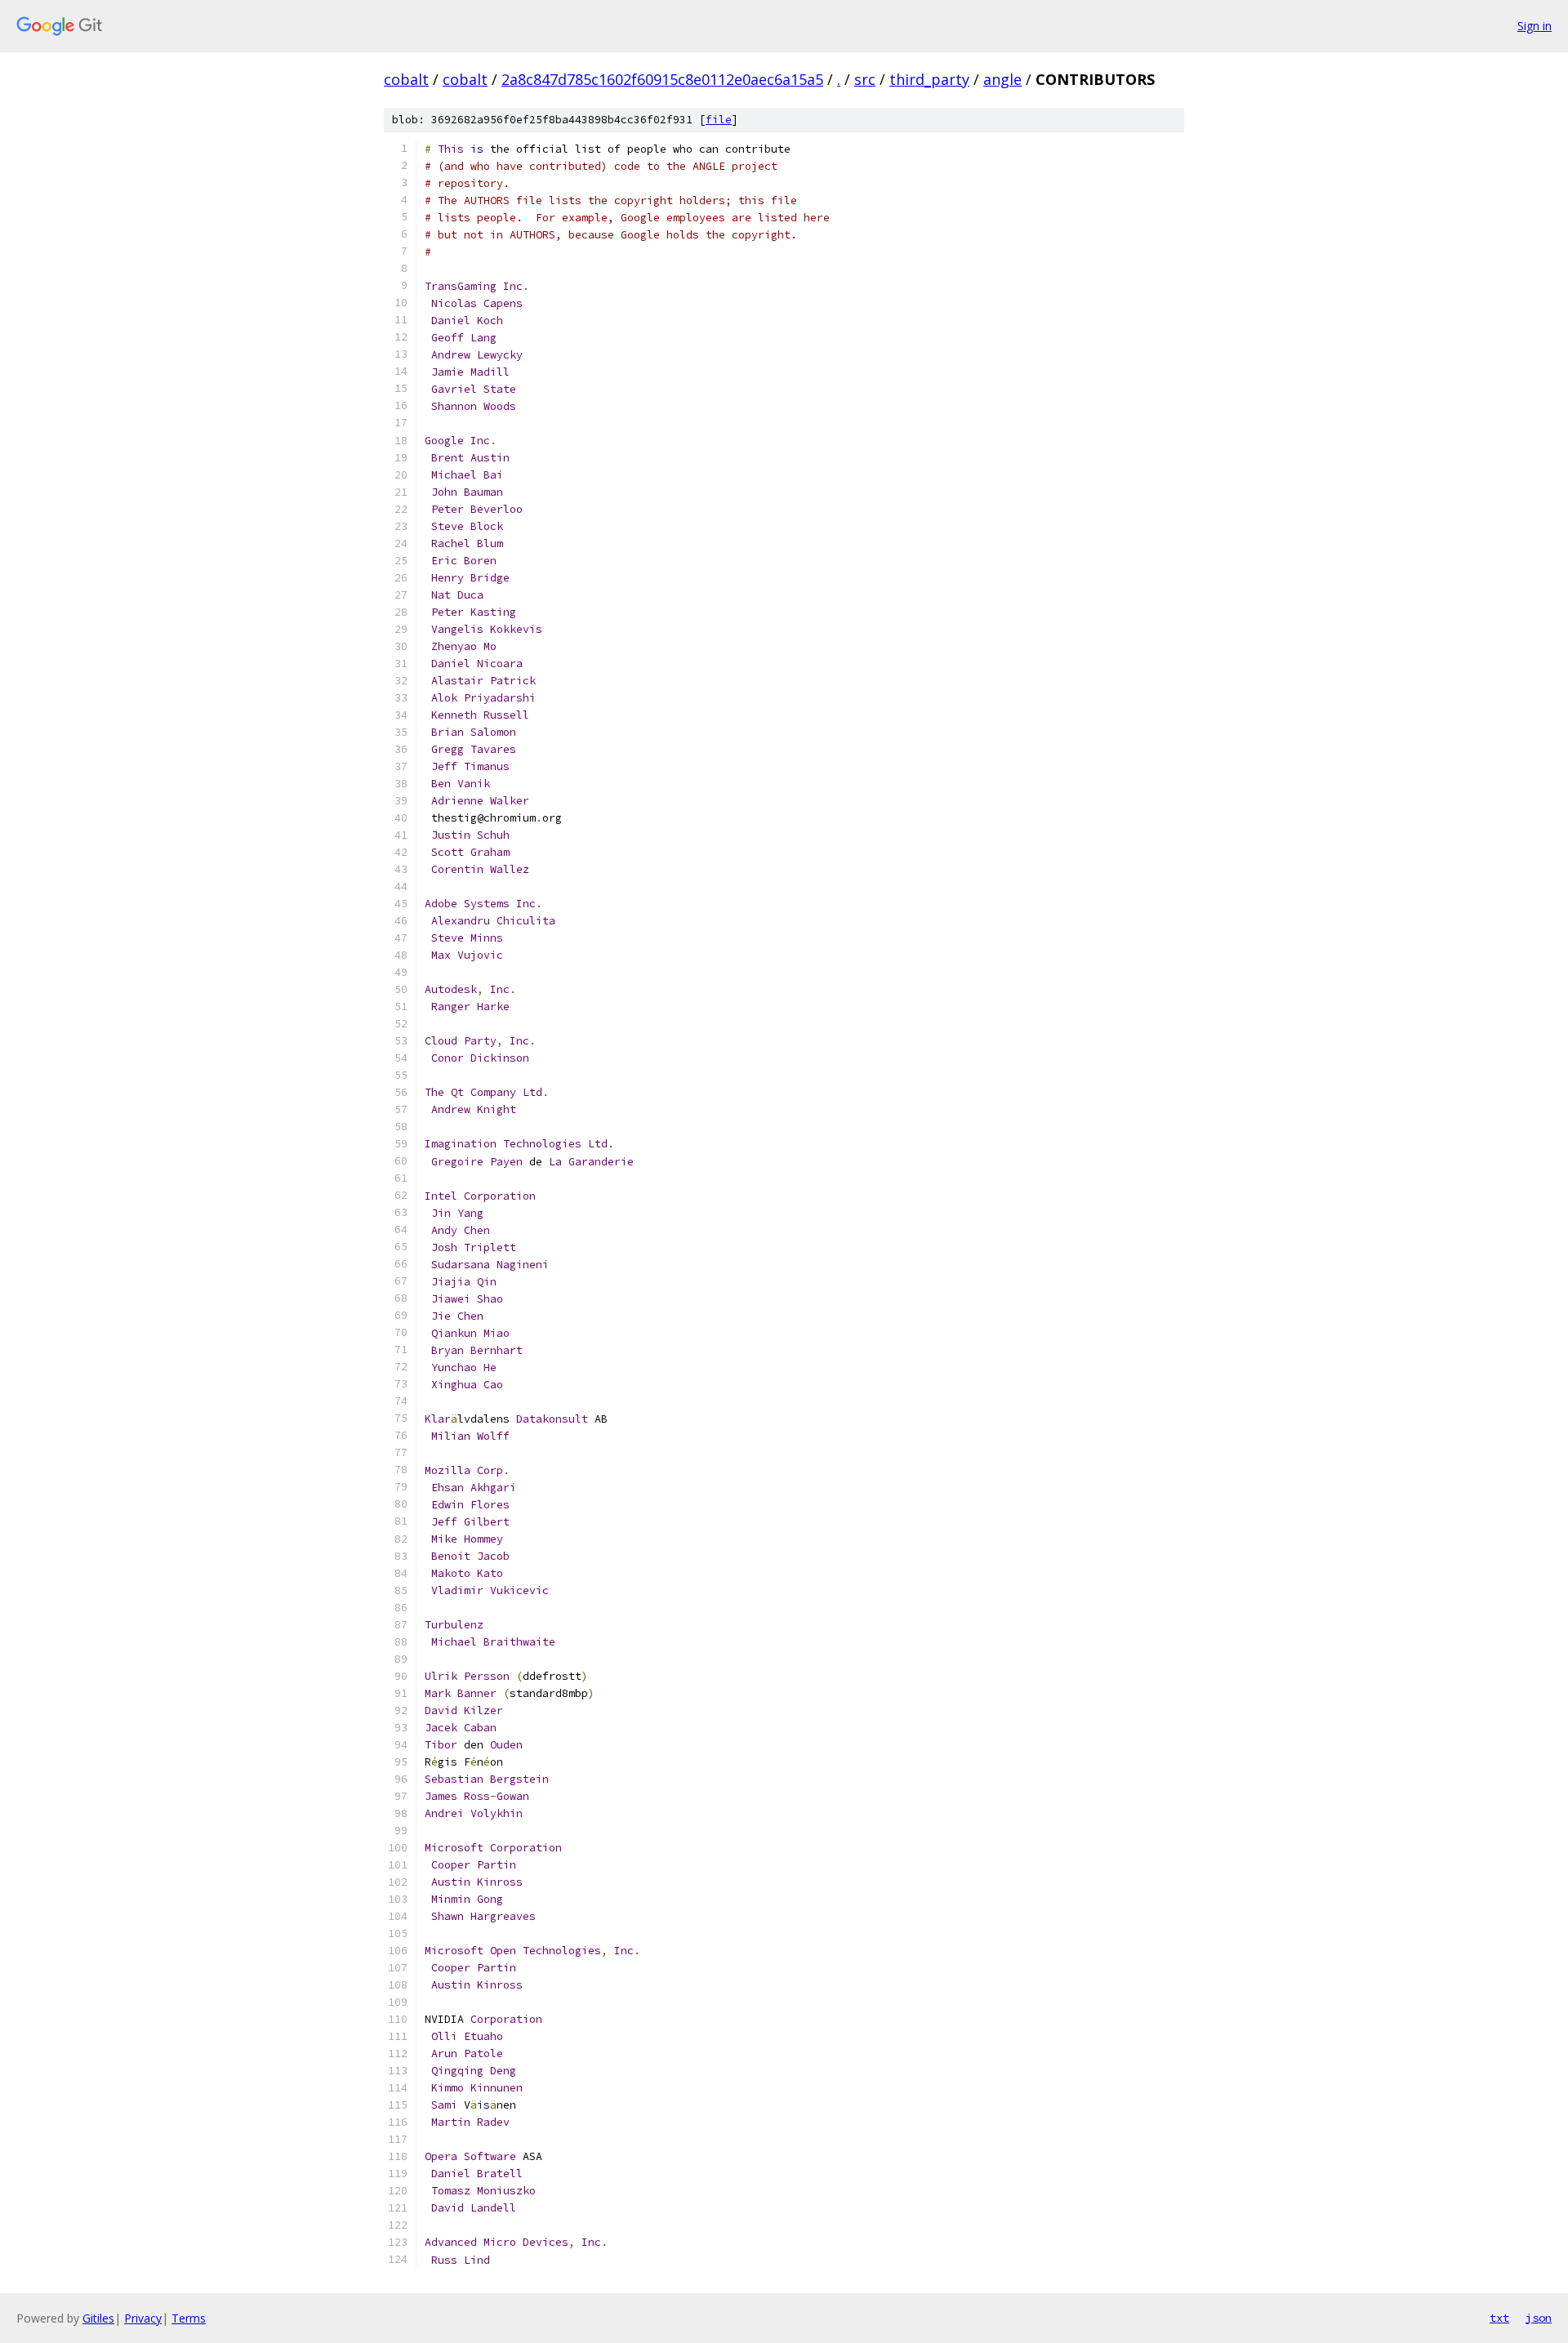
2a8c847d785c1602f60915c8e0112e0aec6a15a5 (662, 79)
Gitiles (98, 2318)
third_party (929, 79)
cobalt (406, 79)
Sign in (1535, 26)
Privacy (143, 2318)
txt (1499, 2318)
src (865, 79)
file (719, 120)
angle (1002, 79)
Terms (189, 2318)
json (1539, 2318)
